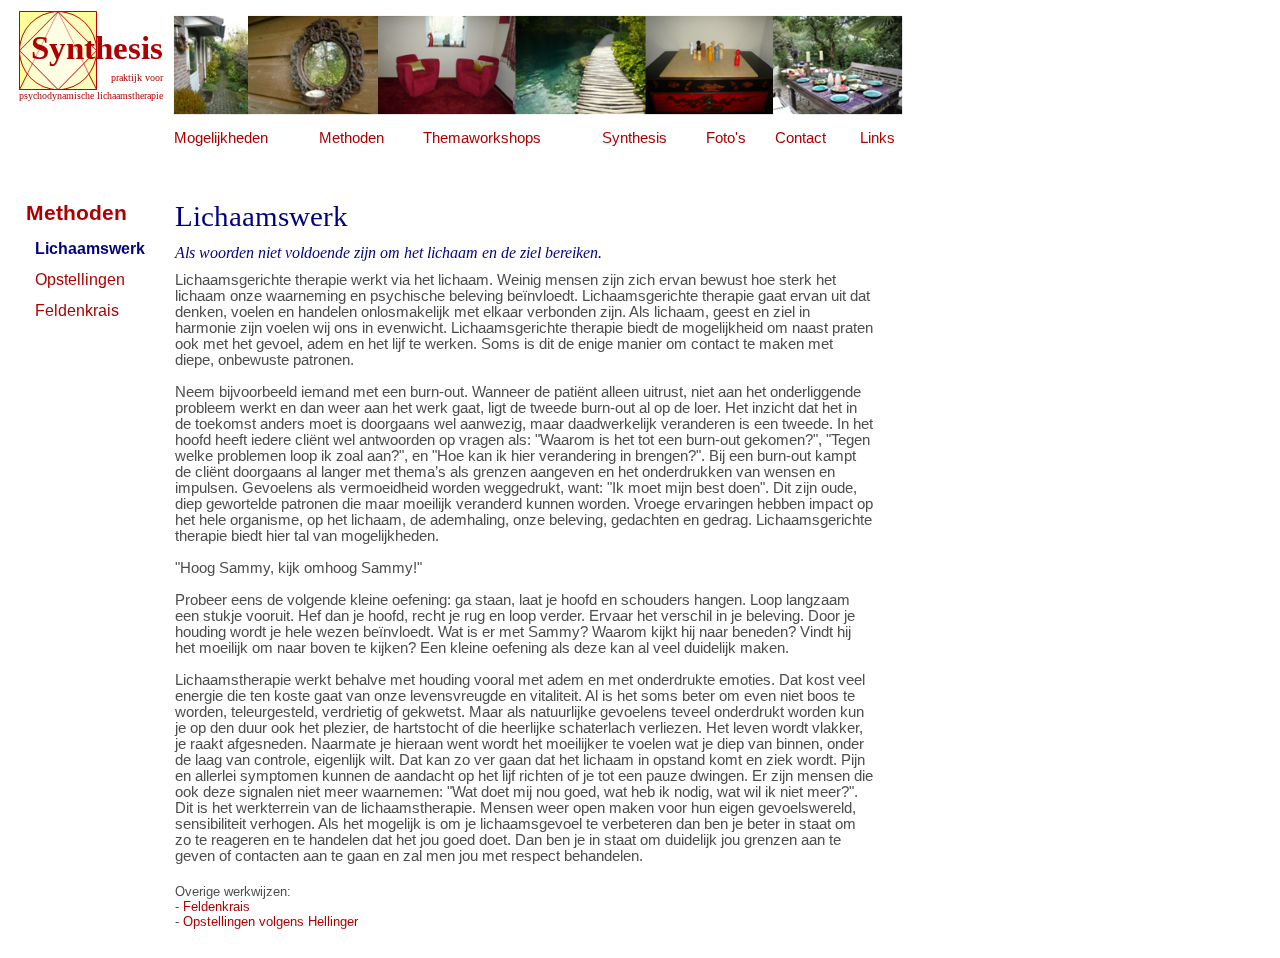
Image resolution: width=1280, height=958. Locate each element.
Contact (800, 138)
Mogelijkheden (221, 138)
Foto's (726, 138)
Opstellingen (80, 279)
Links (877, 138)
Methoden (351, 138)
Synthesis (634, 138)
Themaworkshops (482, 138)
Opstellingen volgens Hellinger (270, 921)
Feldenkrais (77, 310)
